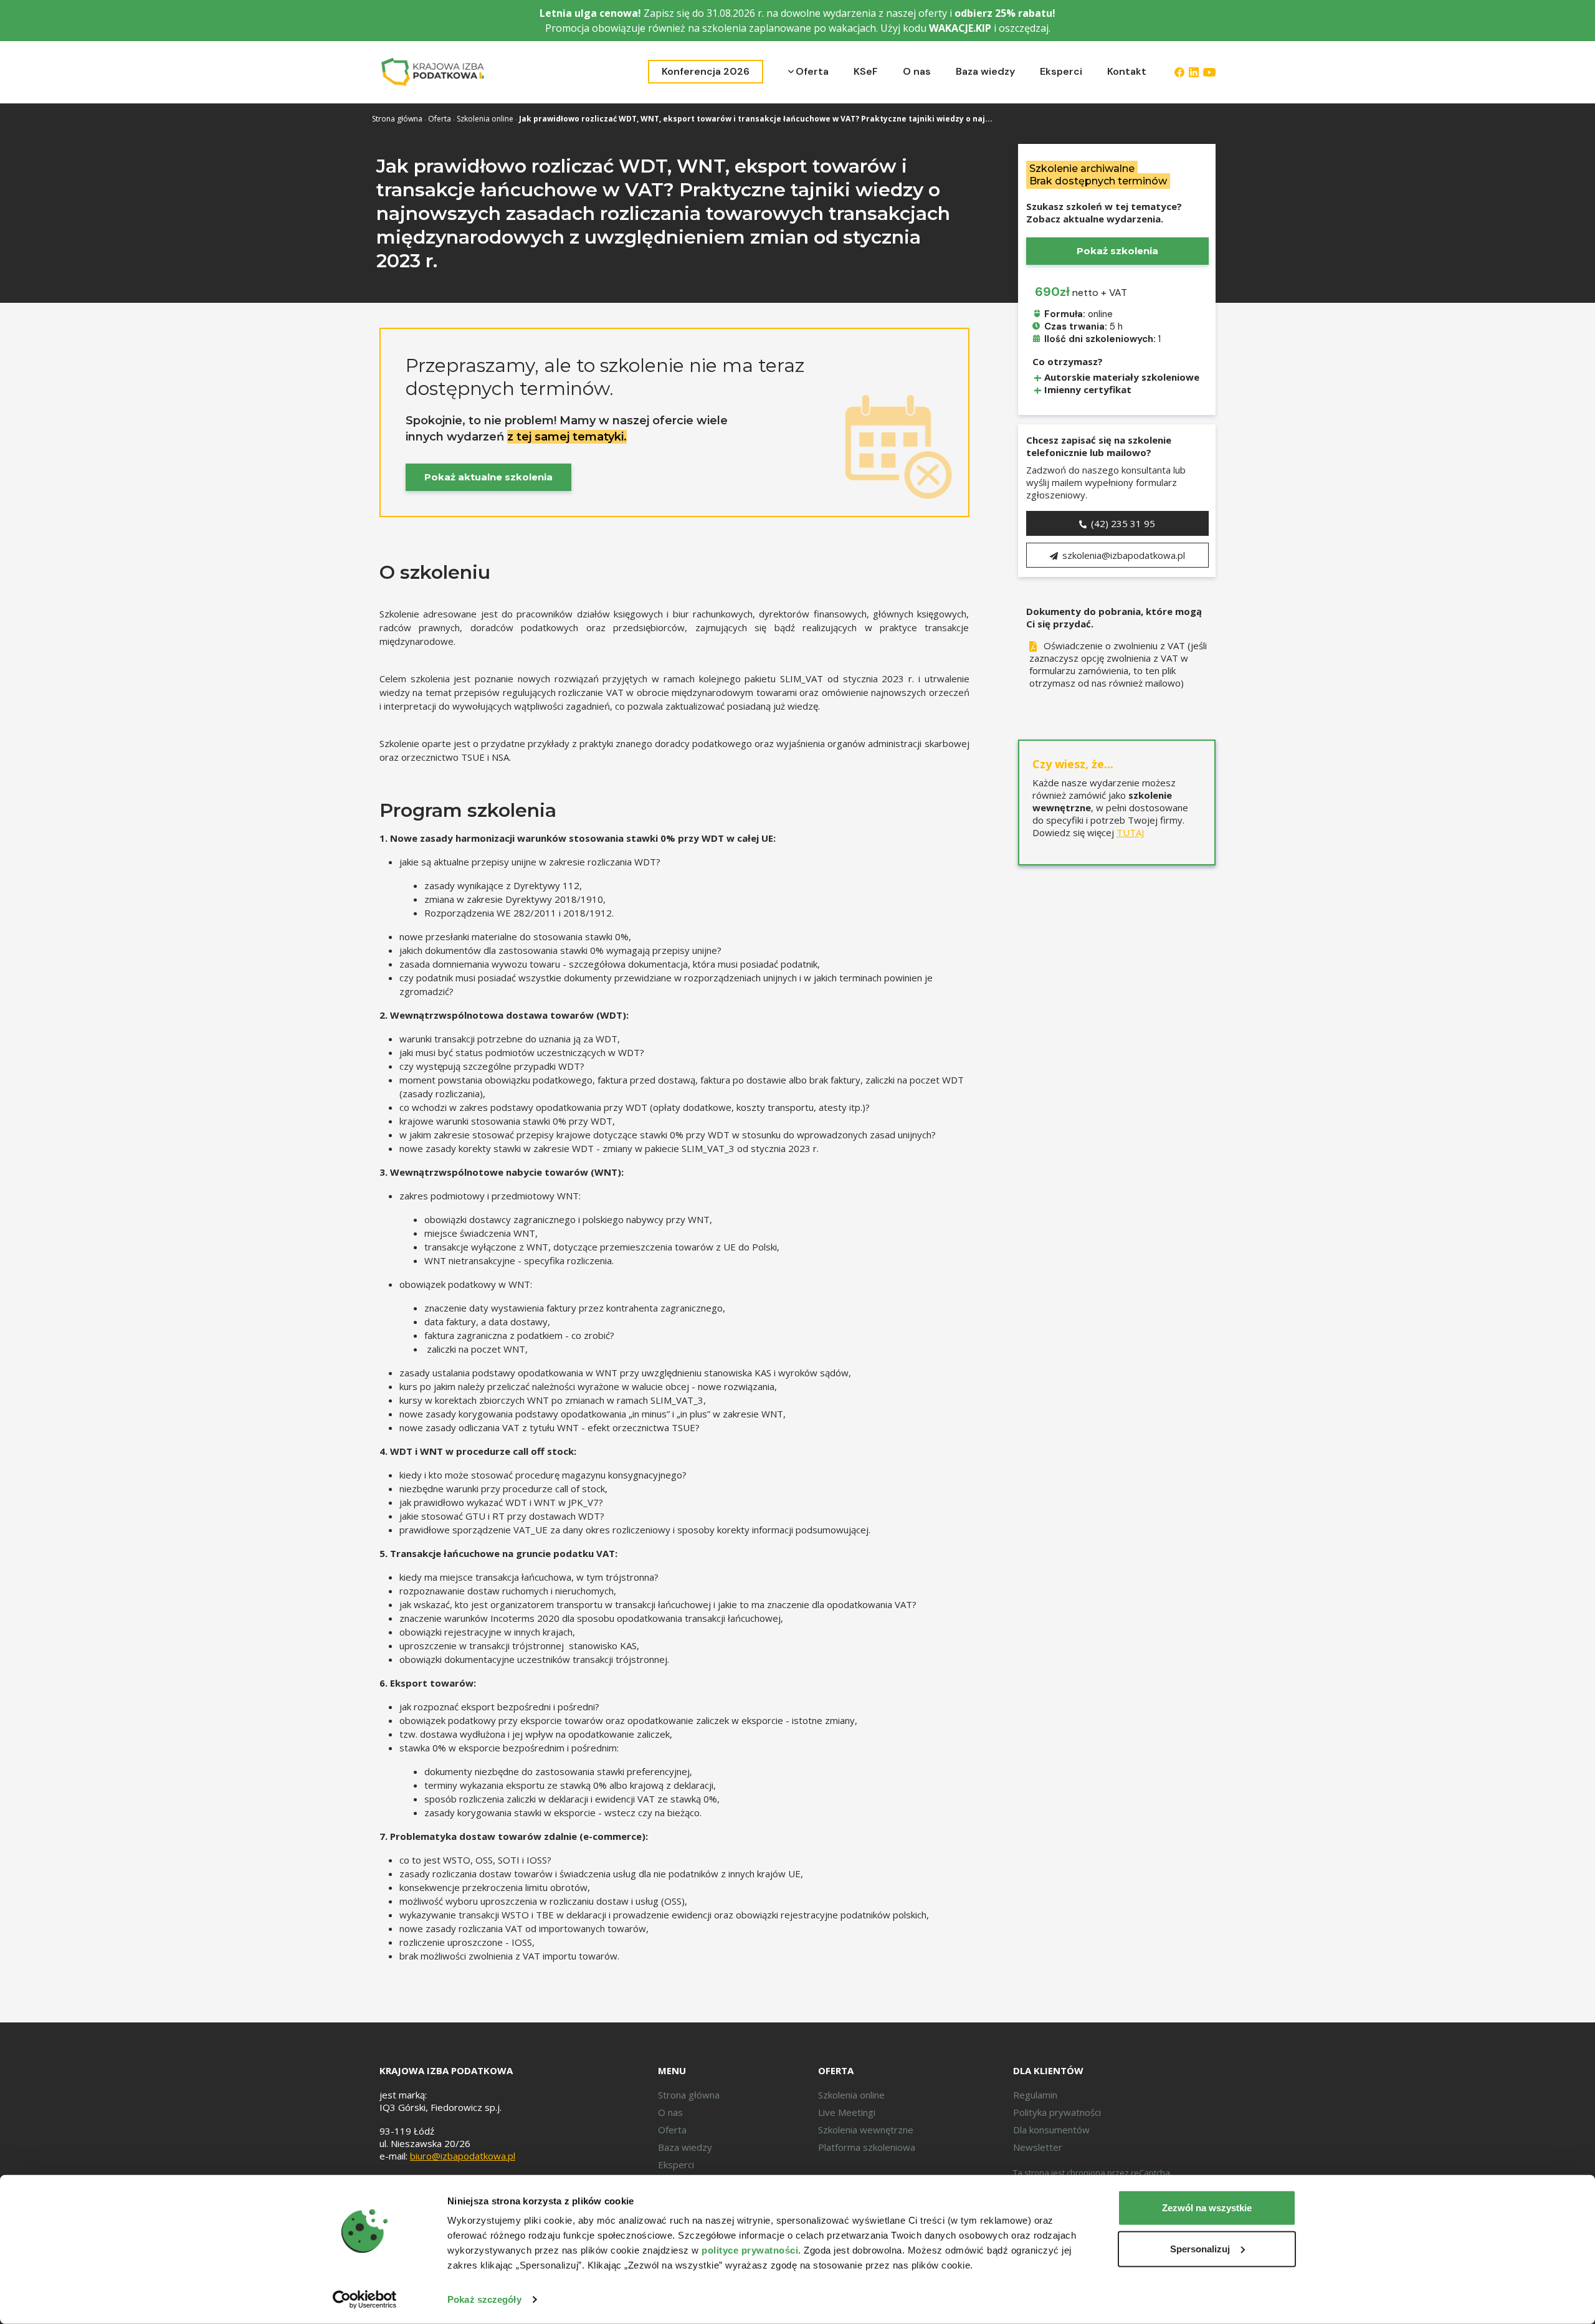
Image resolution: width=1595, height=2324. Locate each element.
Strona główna (397, 119)
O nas (917, 71)
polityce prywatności (750, 2250)
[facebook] (1179, 72)
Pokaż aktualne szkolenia (488, 477)
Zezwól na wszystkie (1207, 2208)
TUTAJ (1130, 832)
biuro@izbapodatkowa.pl (463, 2156)
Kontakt (1127, 71)
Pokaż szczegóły (484, 2299)
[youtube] (1209, 72)
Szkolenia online (485, 119)
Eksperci (1061, 71)
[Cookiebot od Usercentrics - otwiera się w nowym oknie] (365, 2300)
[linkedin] (1194, 72)
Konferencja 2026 (706, 71)
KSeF (866, 71)
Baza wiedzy (985, 71)
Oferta (812, 71)
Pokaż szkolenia (1117, 251)
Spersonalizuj (1200, 2248)
